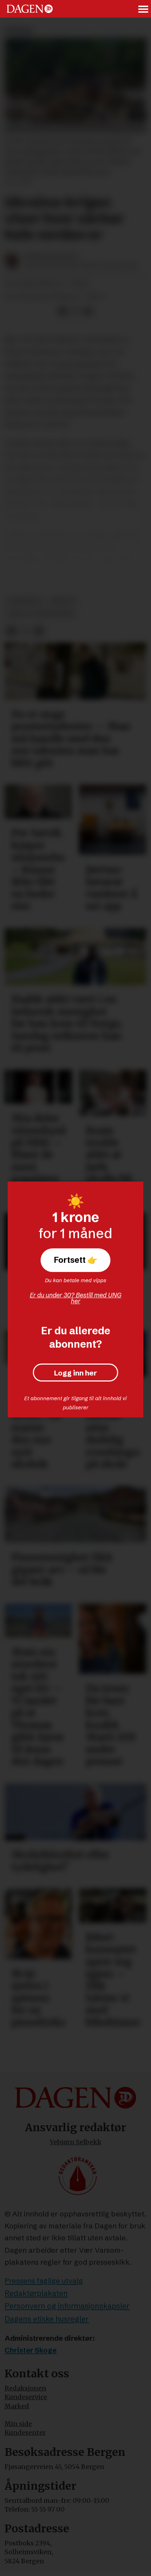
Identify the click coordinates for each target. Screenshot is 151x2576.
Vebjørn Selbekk (76, 2142)
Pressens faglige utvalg (44, 2281)
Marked (17, 2406)
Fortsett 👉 (76, 1260)
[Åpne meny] (144, 9)
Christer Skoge (31, 2350)
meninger (25, 601)
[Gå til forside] (30, 9)
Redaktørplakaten (36, 2293)
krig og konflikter (41, 614)
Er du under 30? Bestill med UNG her (76, 1298)
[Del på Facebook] (63, 311)
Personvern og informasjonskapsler (67, 2306)
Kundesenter (25, 2432)
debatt (63, 601)
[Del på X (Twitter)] (75, 311)
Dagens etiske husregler (47, 2319)
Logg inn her (75, 1372)
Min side (18, 2424)
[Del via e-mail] (88, 311)
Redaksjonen (25, 2388)
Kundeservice (26, 2397)
